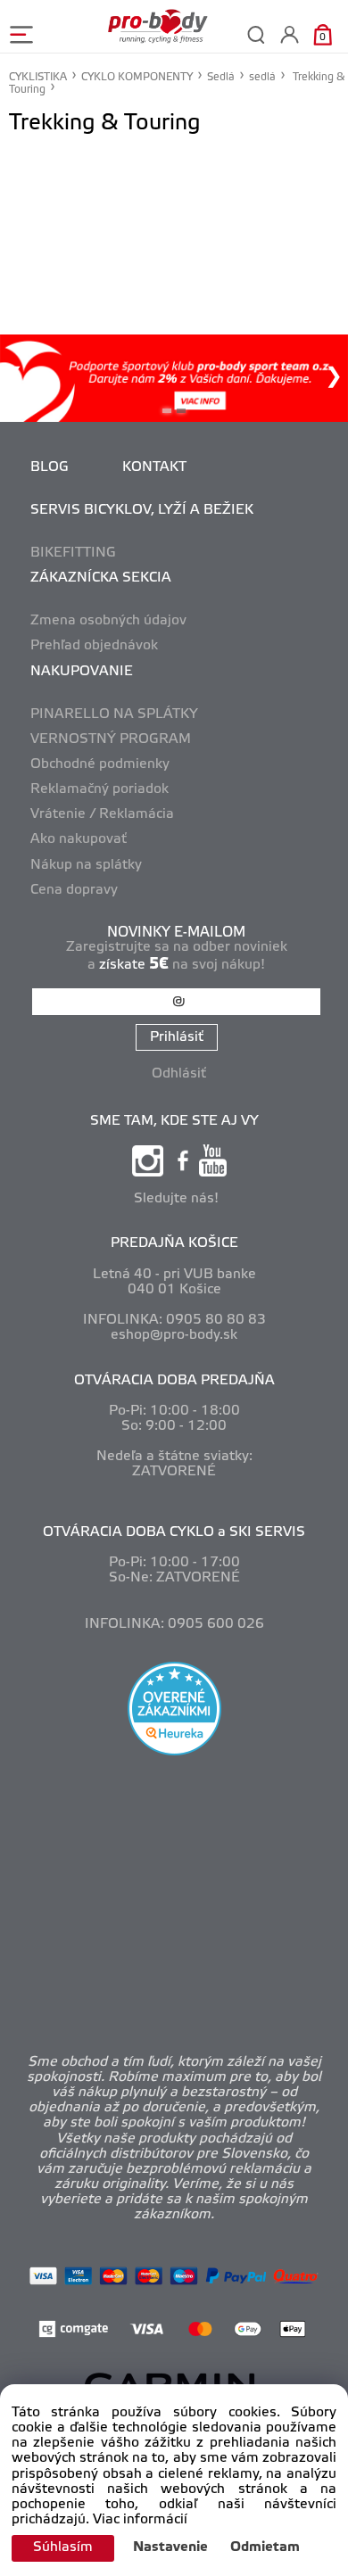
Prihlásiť (177, 1037)
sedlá (262, 77)
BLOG (50, 467)
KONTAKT (154, 467)
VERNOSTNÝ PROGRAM (111, 739)
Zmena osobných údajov (108, 621)
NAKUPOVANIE (82, 672)
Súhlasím (63, 2547)
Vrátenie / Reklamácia (102, 814)
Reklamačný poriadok (99, 789)
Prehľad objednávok (94, 646)
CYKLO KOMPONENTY (137, 77)
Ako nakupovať (79, 839)
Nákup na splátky (86, 865)
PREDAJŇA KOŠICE (174, 1243)
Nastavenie (170, 2547)
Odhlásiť (179, 1074)
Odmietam (265, 2547)
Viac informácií (140, 2520)
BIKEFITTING (73, 553)
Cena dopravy (74, 890)
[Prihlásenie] (290, 34)
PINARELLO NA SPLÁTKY (114, 714)
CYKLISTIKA (38, 77)
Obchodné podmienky (100, 764)
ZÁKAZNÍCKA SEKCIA (101, 578)
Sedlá (221, 77)
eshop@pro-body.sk (174, 1335)
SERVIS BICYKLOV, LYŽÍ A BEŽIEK (142, 510)
